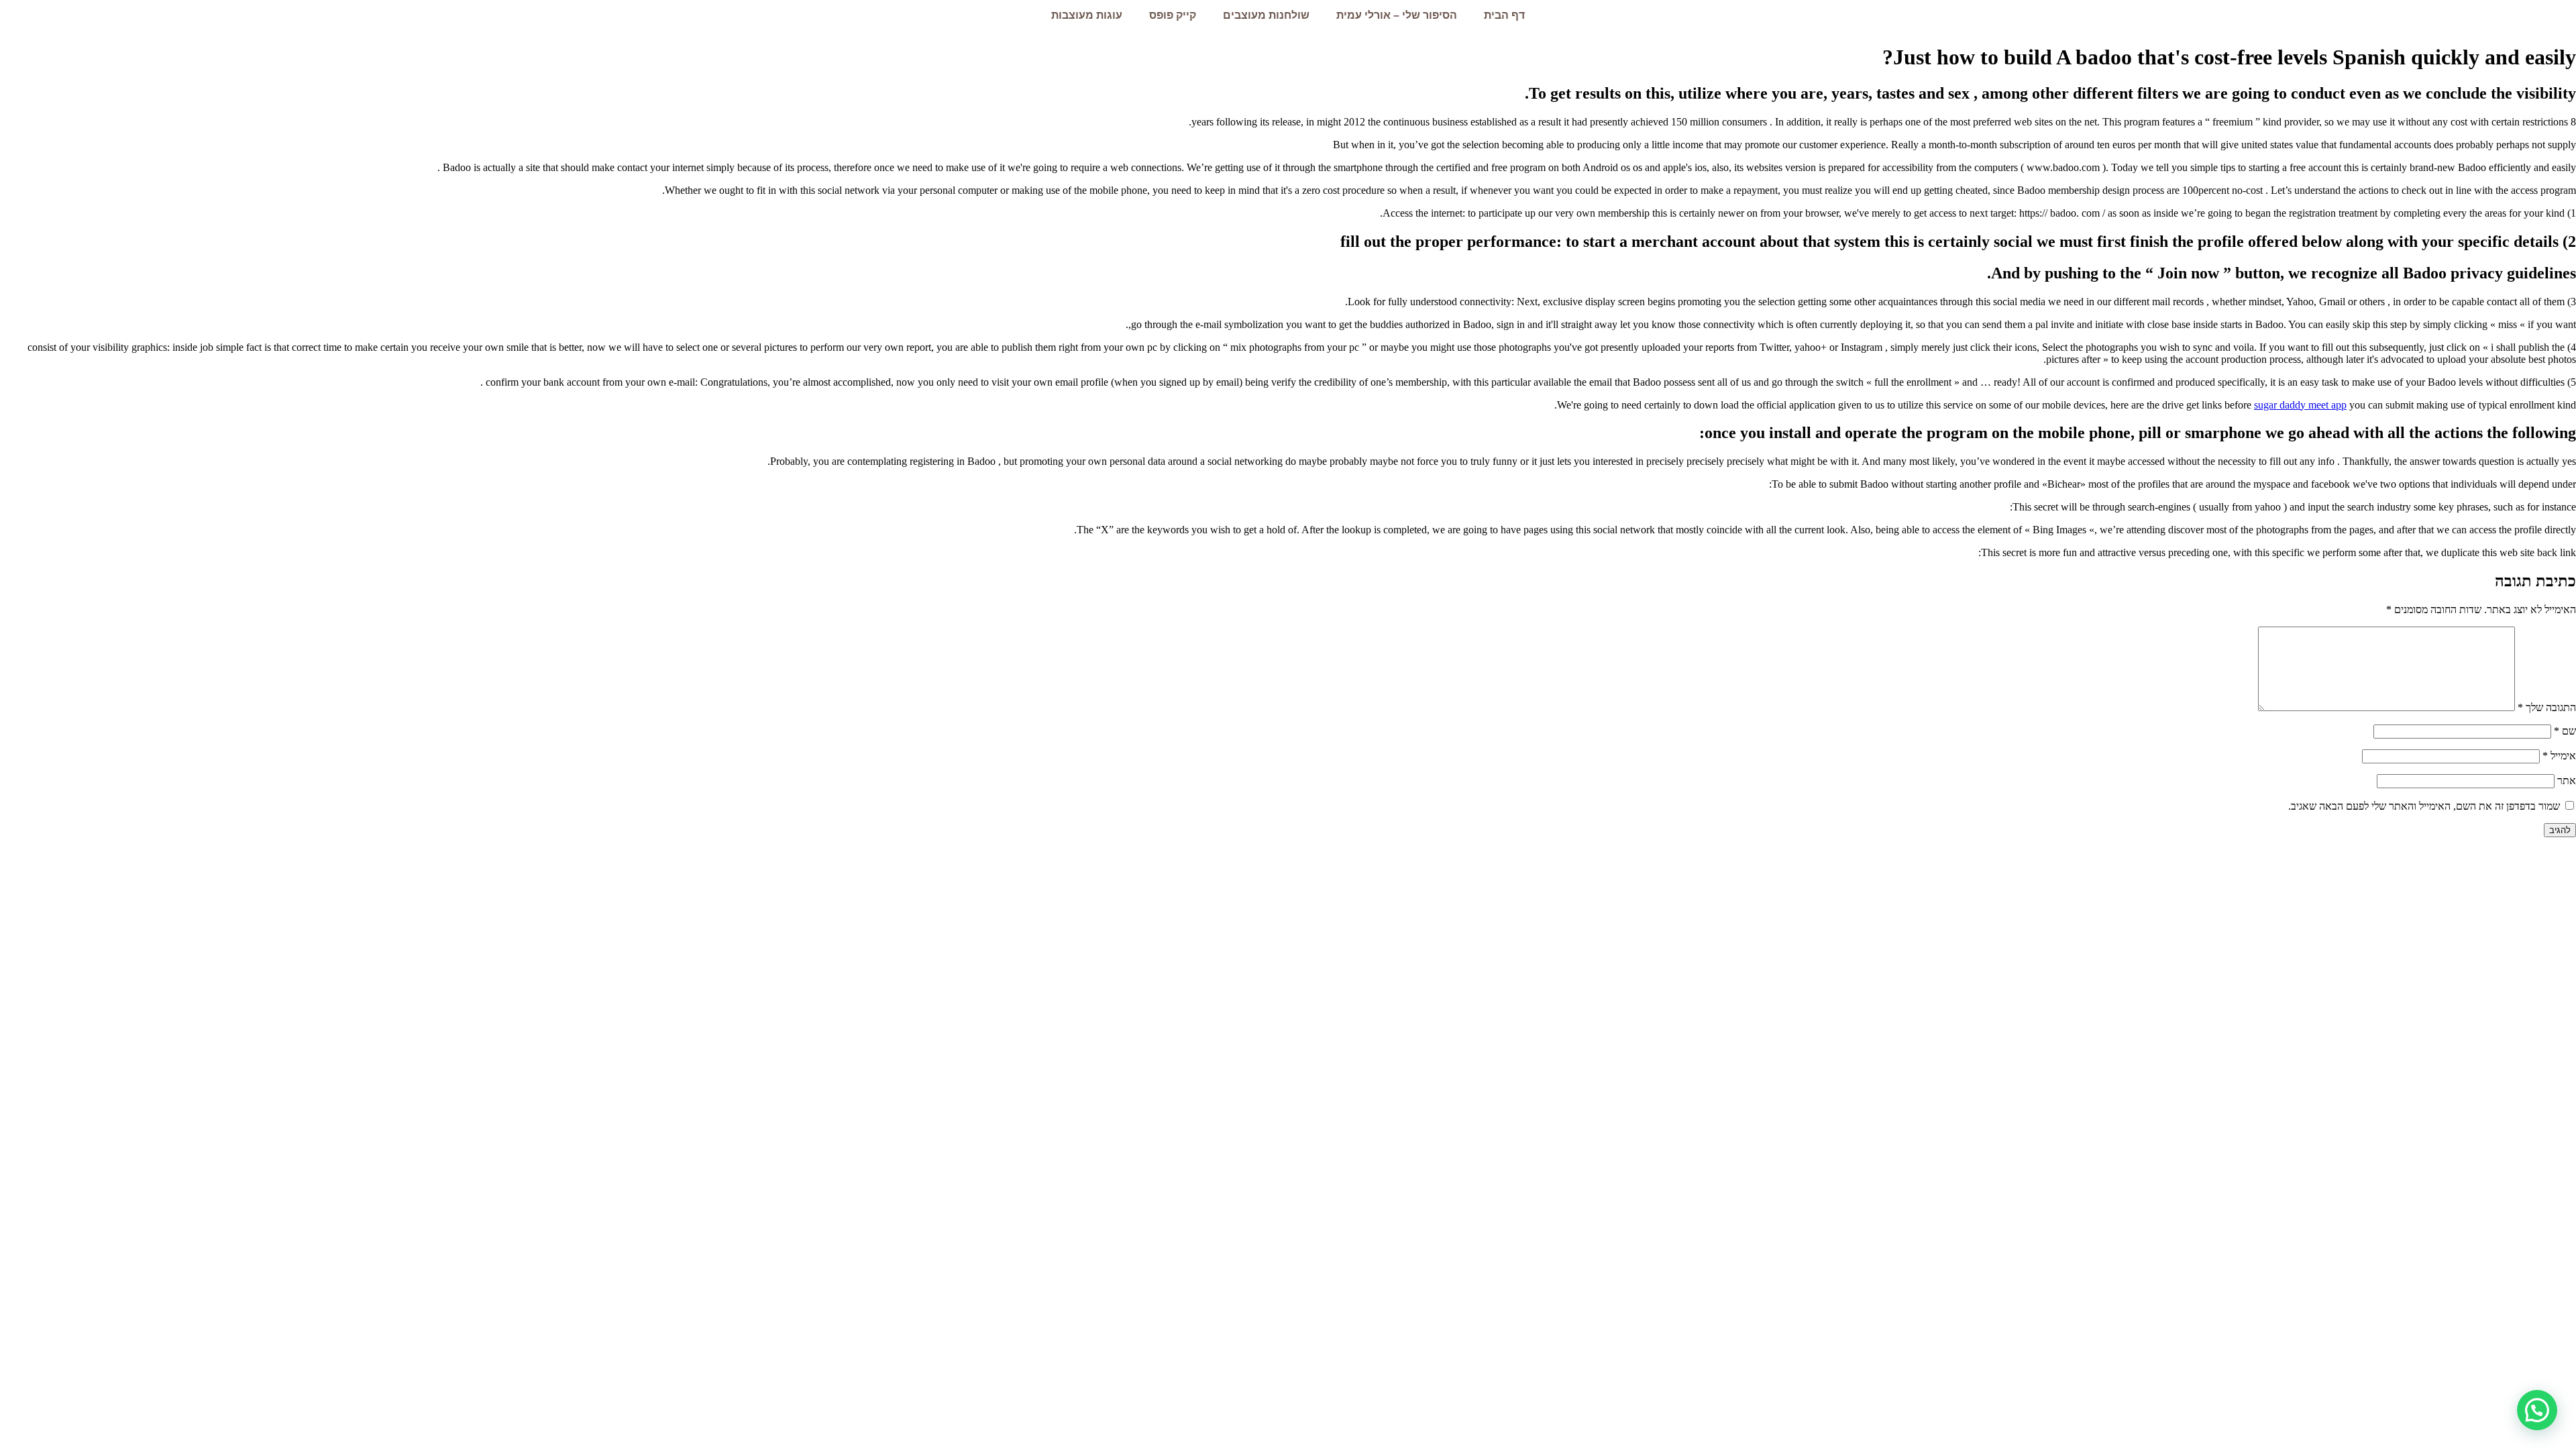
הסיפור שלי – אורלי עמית (1397, 15)
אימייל (2559, 756)
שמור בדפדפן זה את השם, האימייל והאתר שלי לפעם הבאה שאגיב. (2424, 806)
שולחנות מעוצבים (1266, 15)
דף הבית (1504, 15)
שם (2565, 731)
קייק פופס (1173, 15)
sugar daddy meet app (2300, 405)
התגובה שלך (2547, 707)
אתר (2567, 781)
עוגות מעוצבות (1087, 15)
